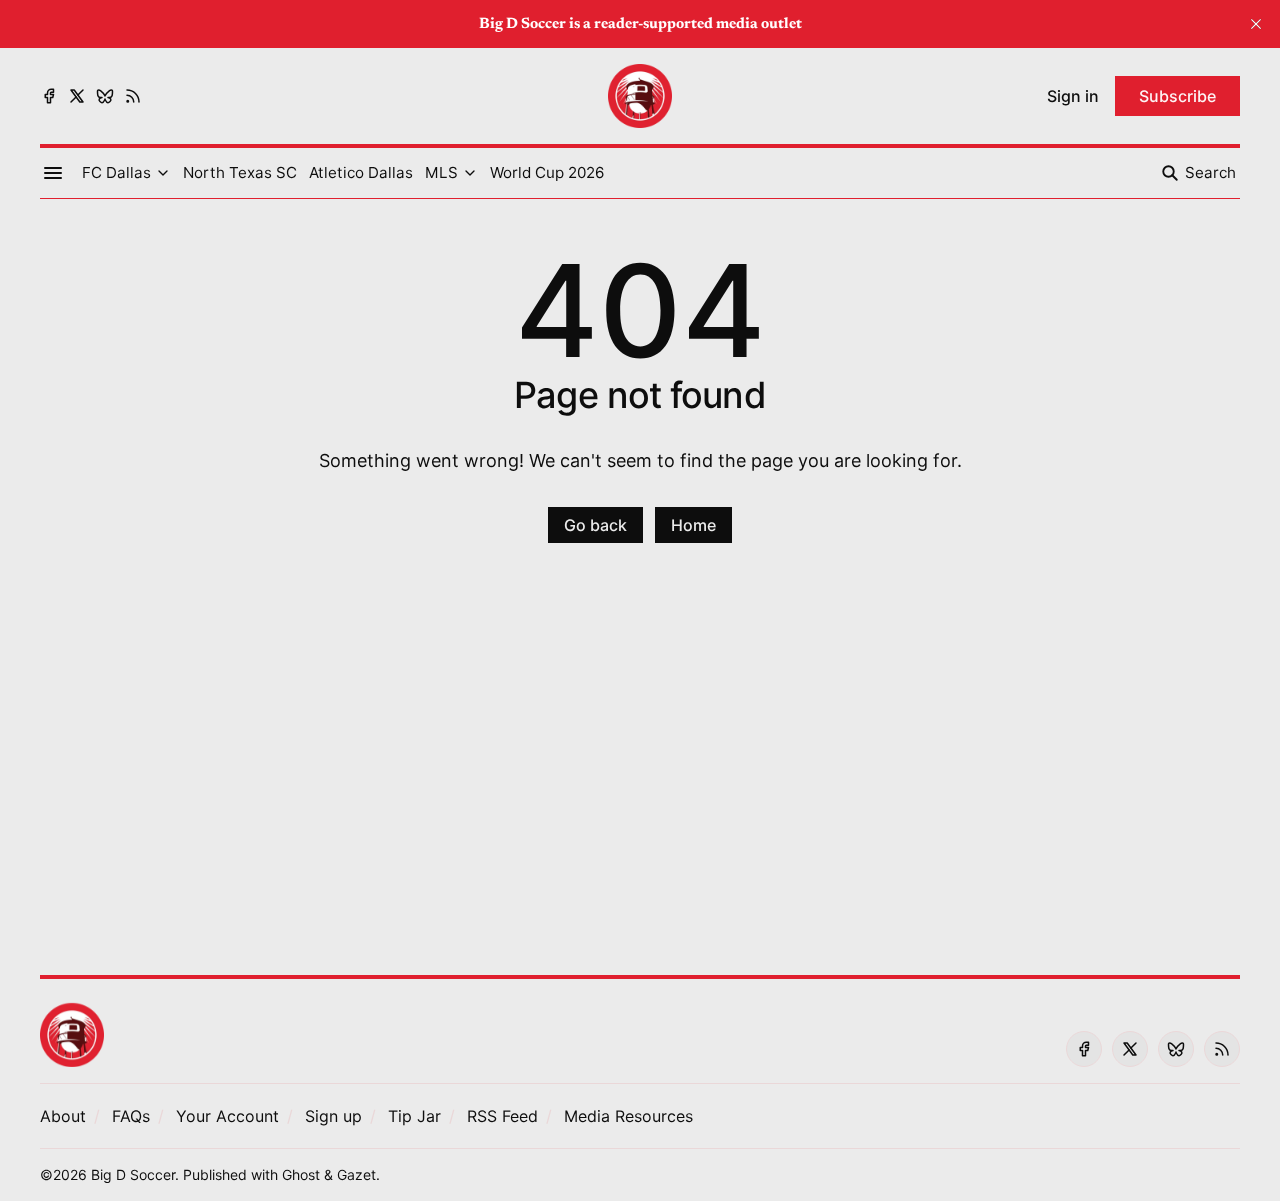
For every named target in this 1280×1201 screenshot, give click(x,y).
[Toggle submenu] (163, 173)
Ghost (301, 1174)
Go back (595, 525)
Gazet (356, 1174)
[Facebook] (49, 96)
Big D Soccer (133, 1174)
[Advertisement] (640, 771)
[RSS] (133, 96)
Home (693, 525)
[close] (1256, 24)
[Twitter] (77, 96)
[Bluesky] (105, 96)
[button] (116, 173)
